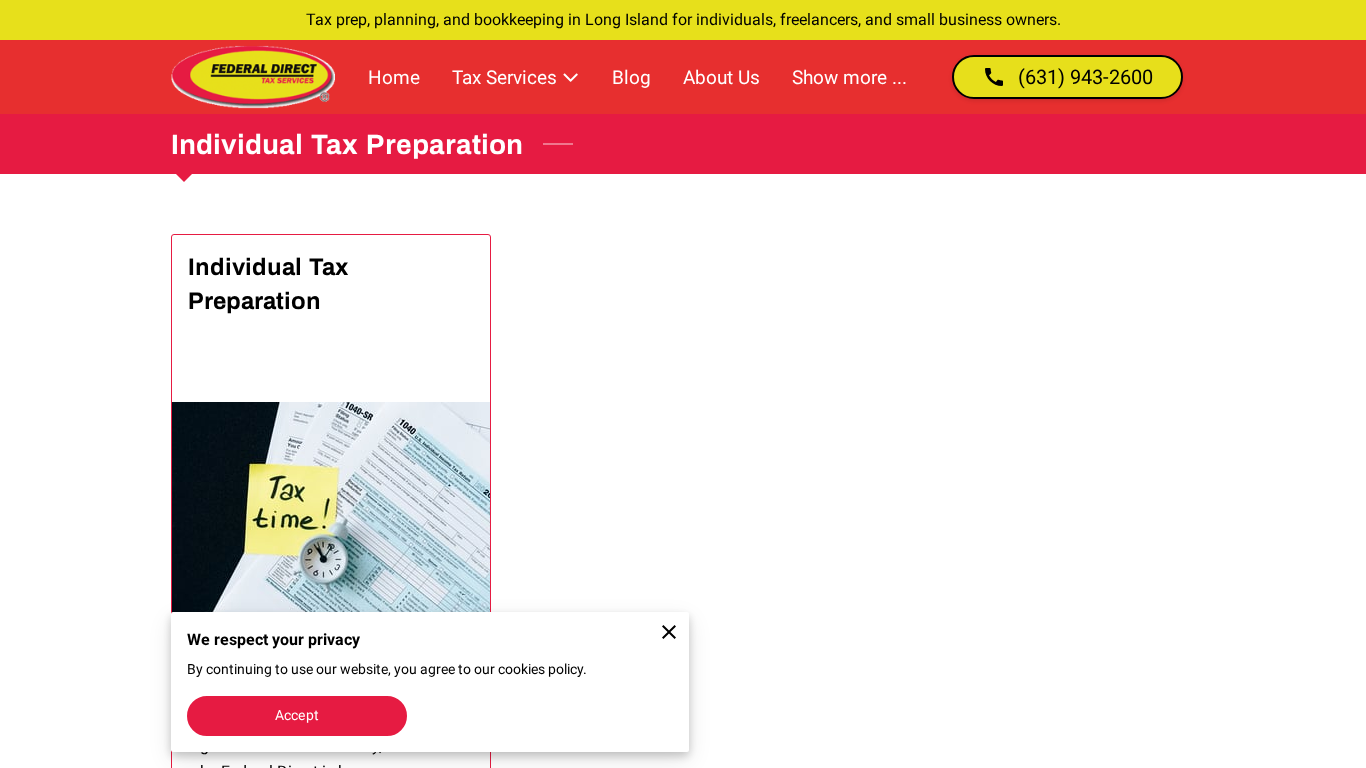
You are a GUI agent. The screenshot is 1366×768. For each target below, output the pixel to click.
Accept (297, 715)
